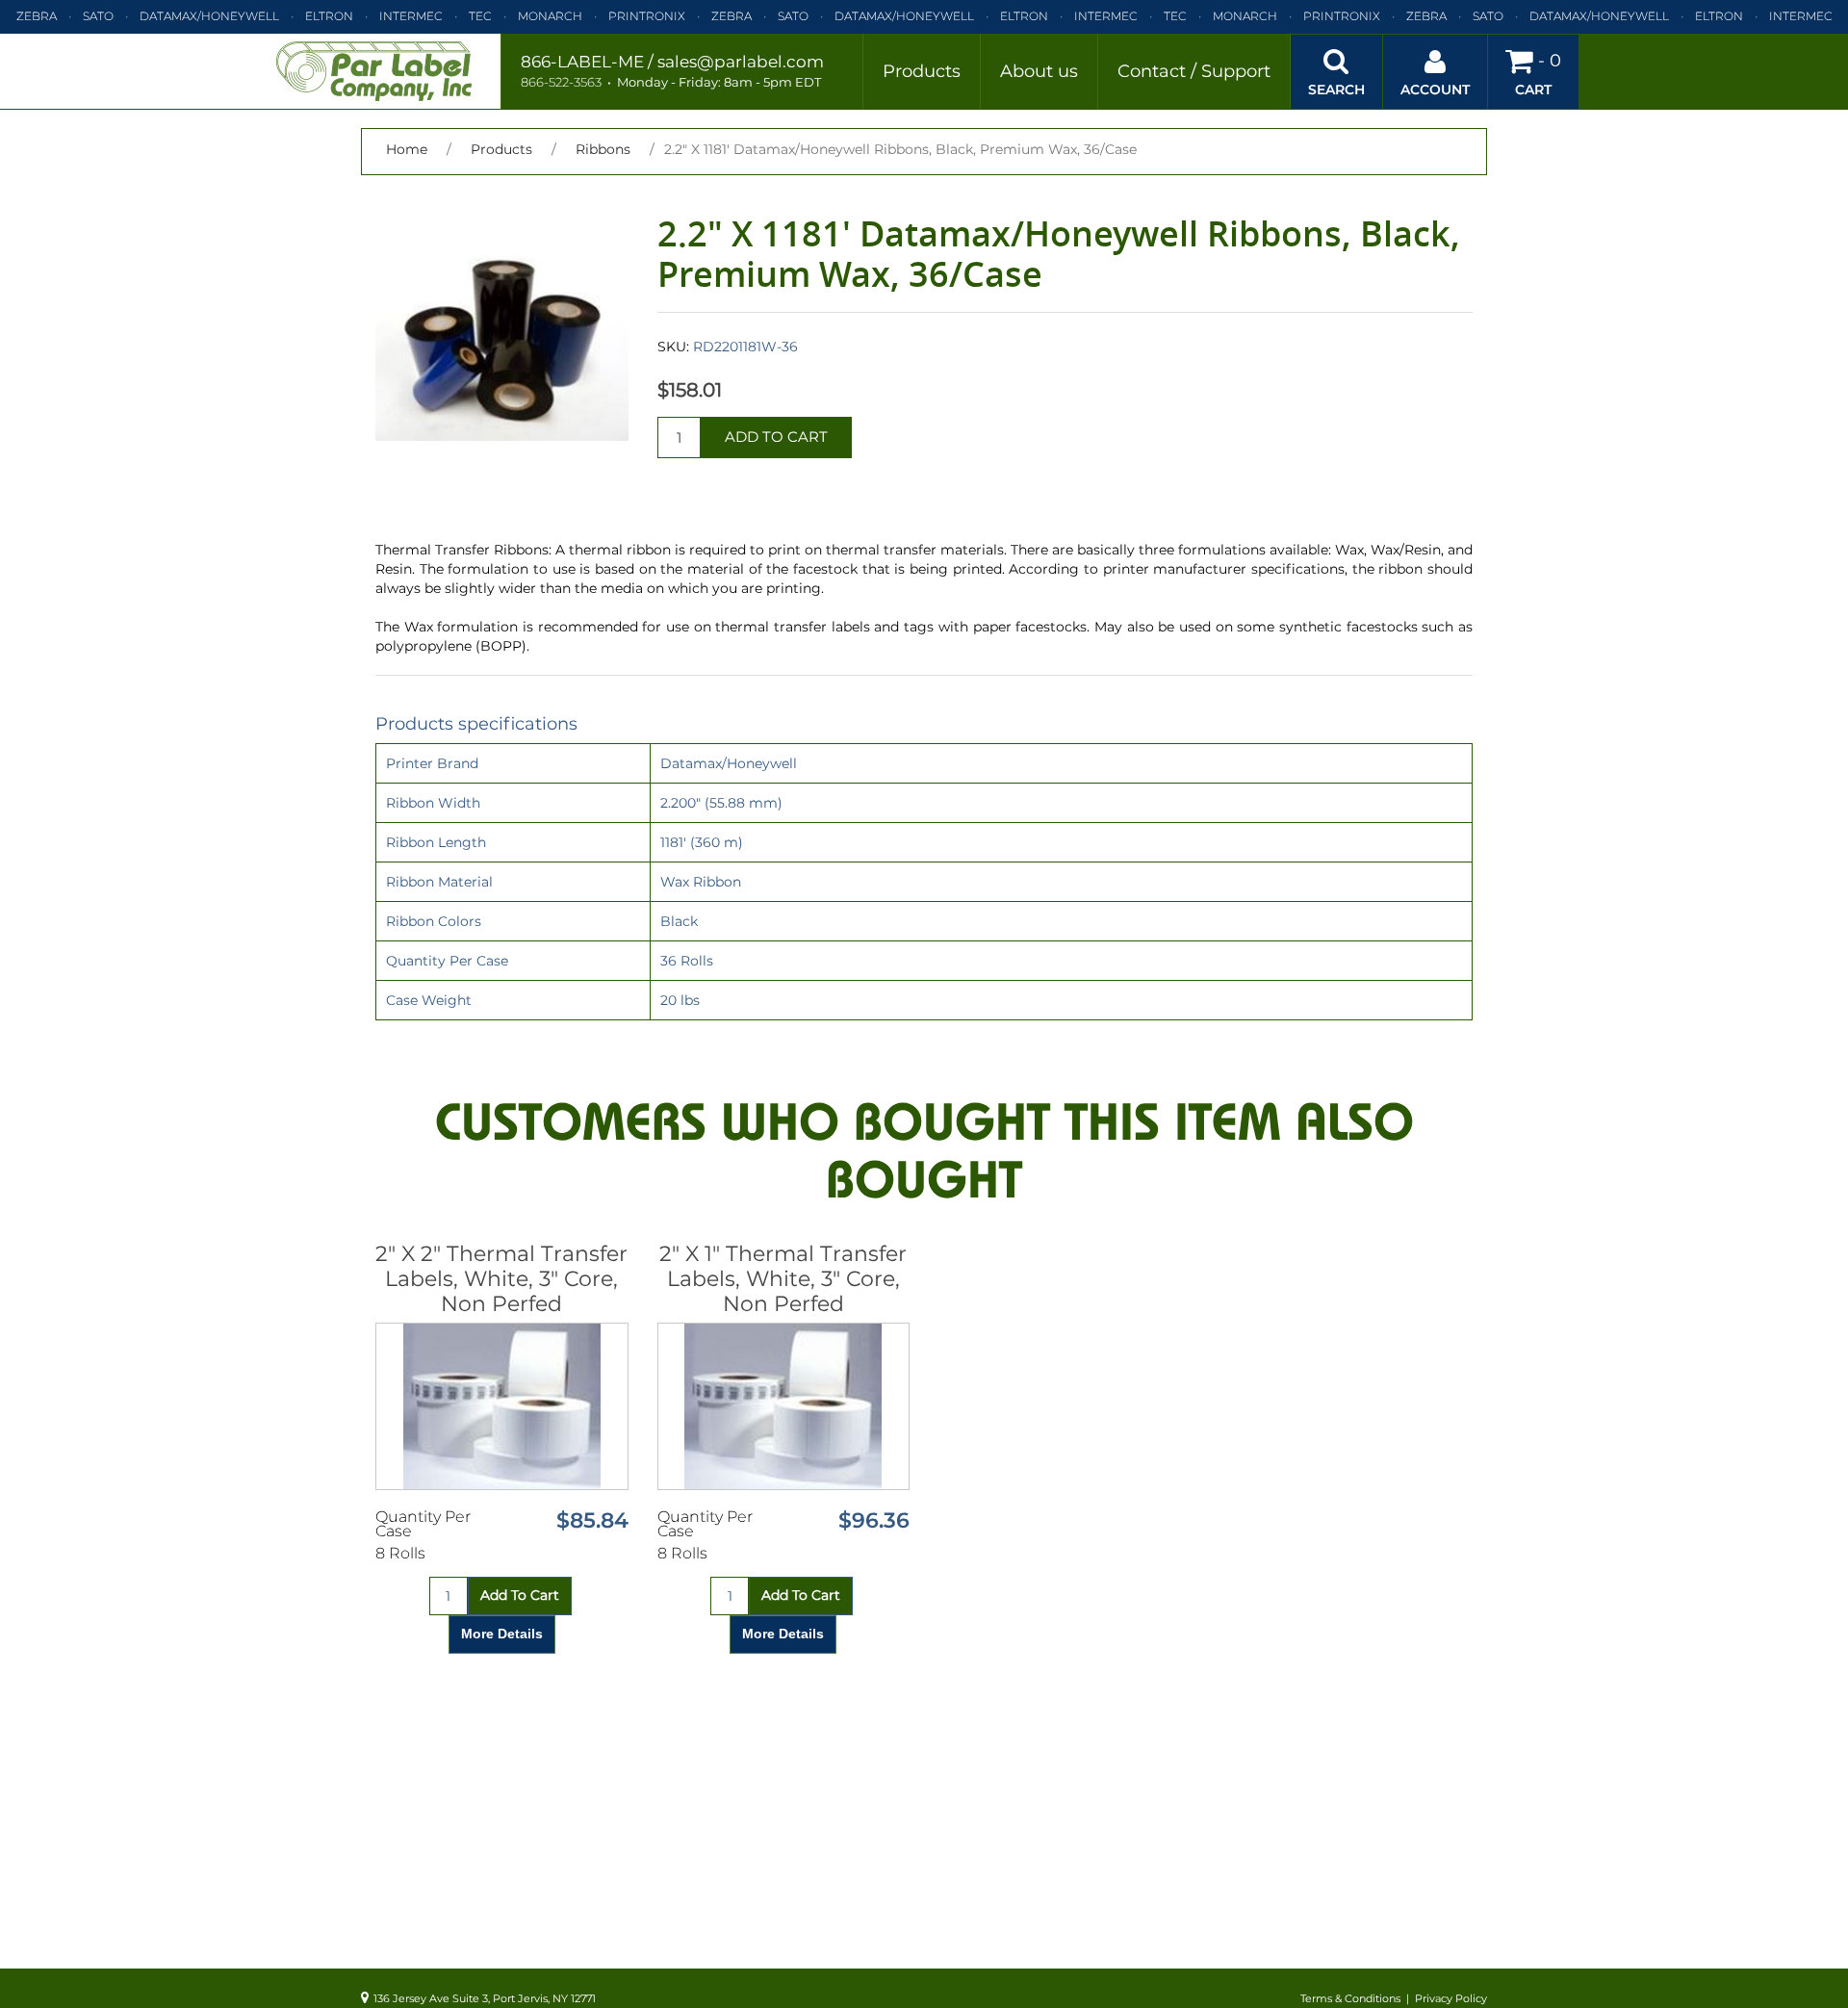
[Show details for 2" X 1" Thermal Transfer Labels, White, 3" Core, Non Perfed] (784, 1406)
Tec (480, 16)
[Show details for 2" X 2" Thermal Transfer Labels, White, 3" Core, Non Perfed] (502, 1406)
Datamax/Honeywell (209, 16)
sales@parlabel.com (741, 62)
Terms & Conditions (1350, 1998)
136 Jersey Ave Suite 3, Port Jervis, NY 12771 (485, 1998)
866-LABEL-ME (582, 62)
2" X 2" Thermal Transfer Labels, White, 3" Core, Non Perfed (501, 1279)
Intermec (411, 16)
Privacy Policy (1451, 1998)
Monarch (550, 16)
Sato (98, 16)
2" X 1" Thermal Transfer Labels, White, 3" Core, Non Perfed (783, 1279)
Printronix (647, 16)
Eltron (329, 16)
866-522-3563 (561, 82)
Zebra (37, 16)
